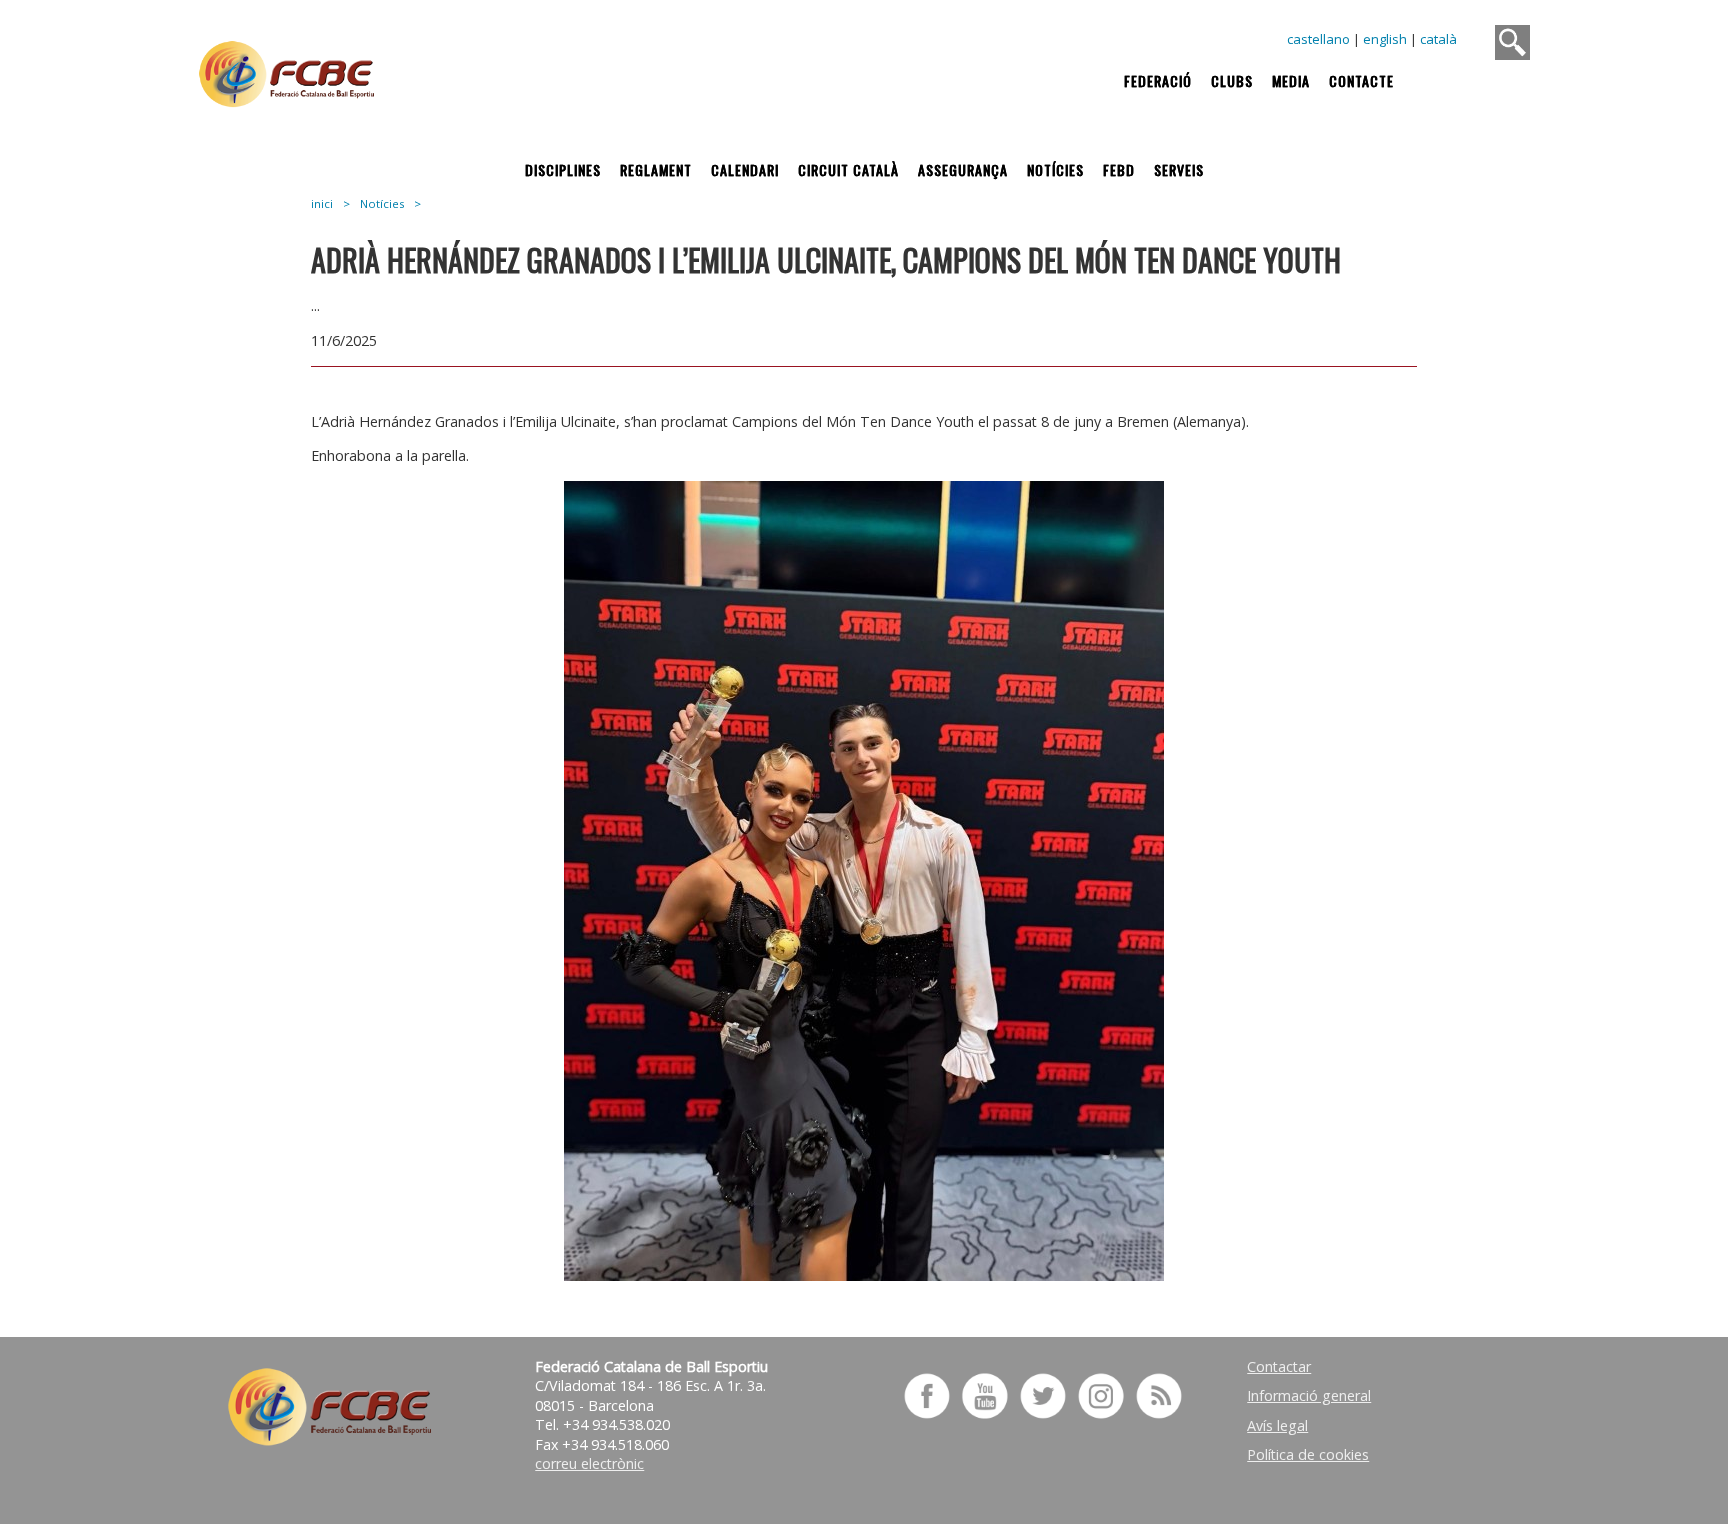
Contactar (1279, 1366)
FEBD (1119, 169)
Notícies (1055, 169)
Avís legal (1277, 1425)
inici (322, 203)
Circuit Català (848, 169)
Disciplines (563, 169)
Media (1291, 80)
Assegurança (963, 169)
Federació (1158, 80)
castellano (1318, 39)
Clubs (1232, 80)
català (1438, 39)
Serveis (1179, 169)
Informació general (1309, 1395)
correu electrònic (589, 1463)
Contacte (1361, 80)
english (1385, 39)
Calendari (745, 169)
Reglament (656, 169)
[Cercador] (1512, 42)
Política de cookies (1308, 1454)
